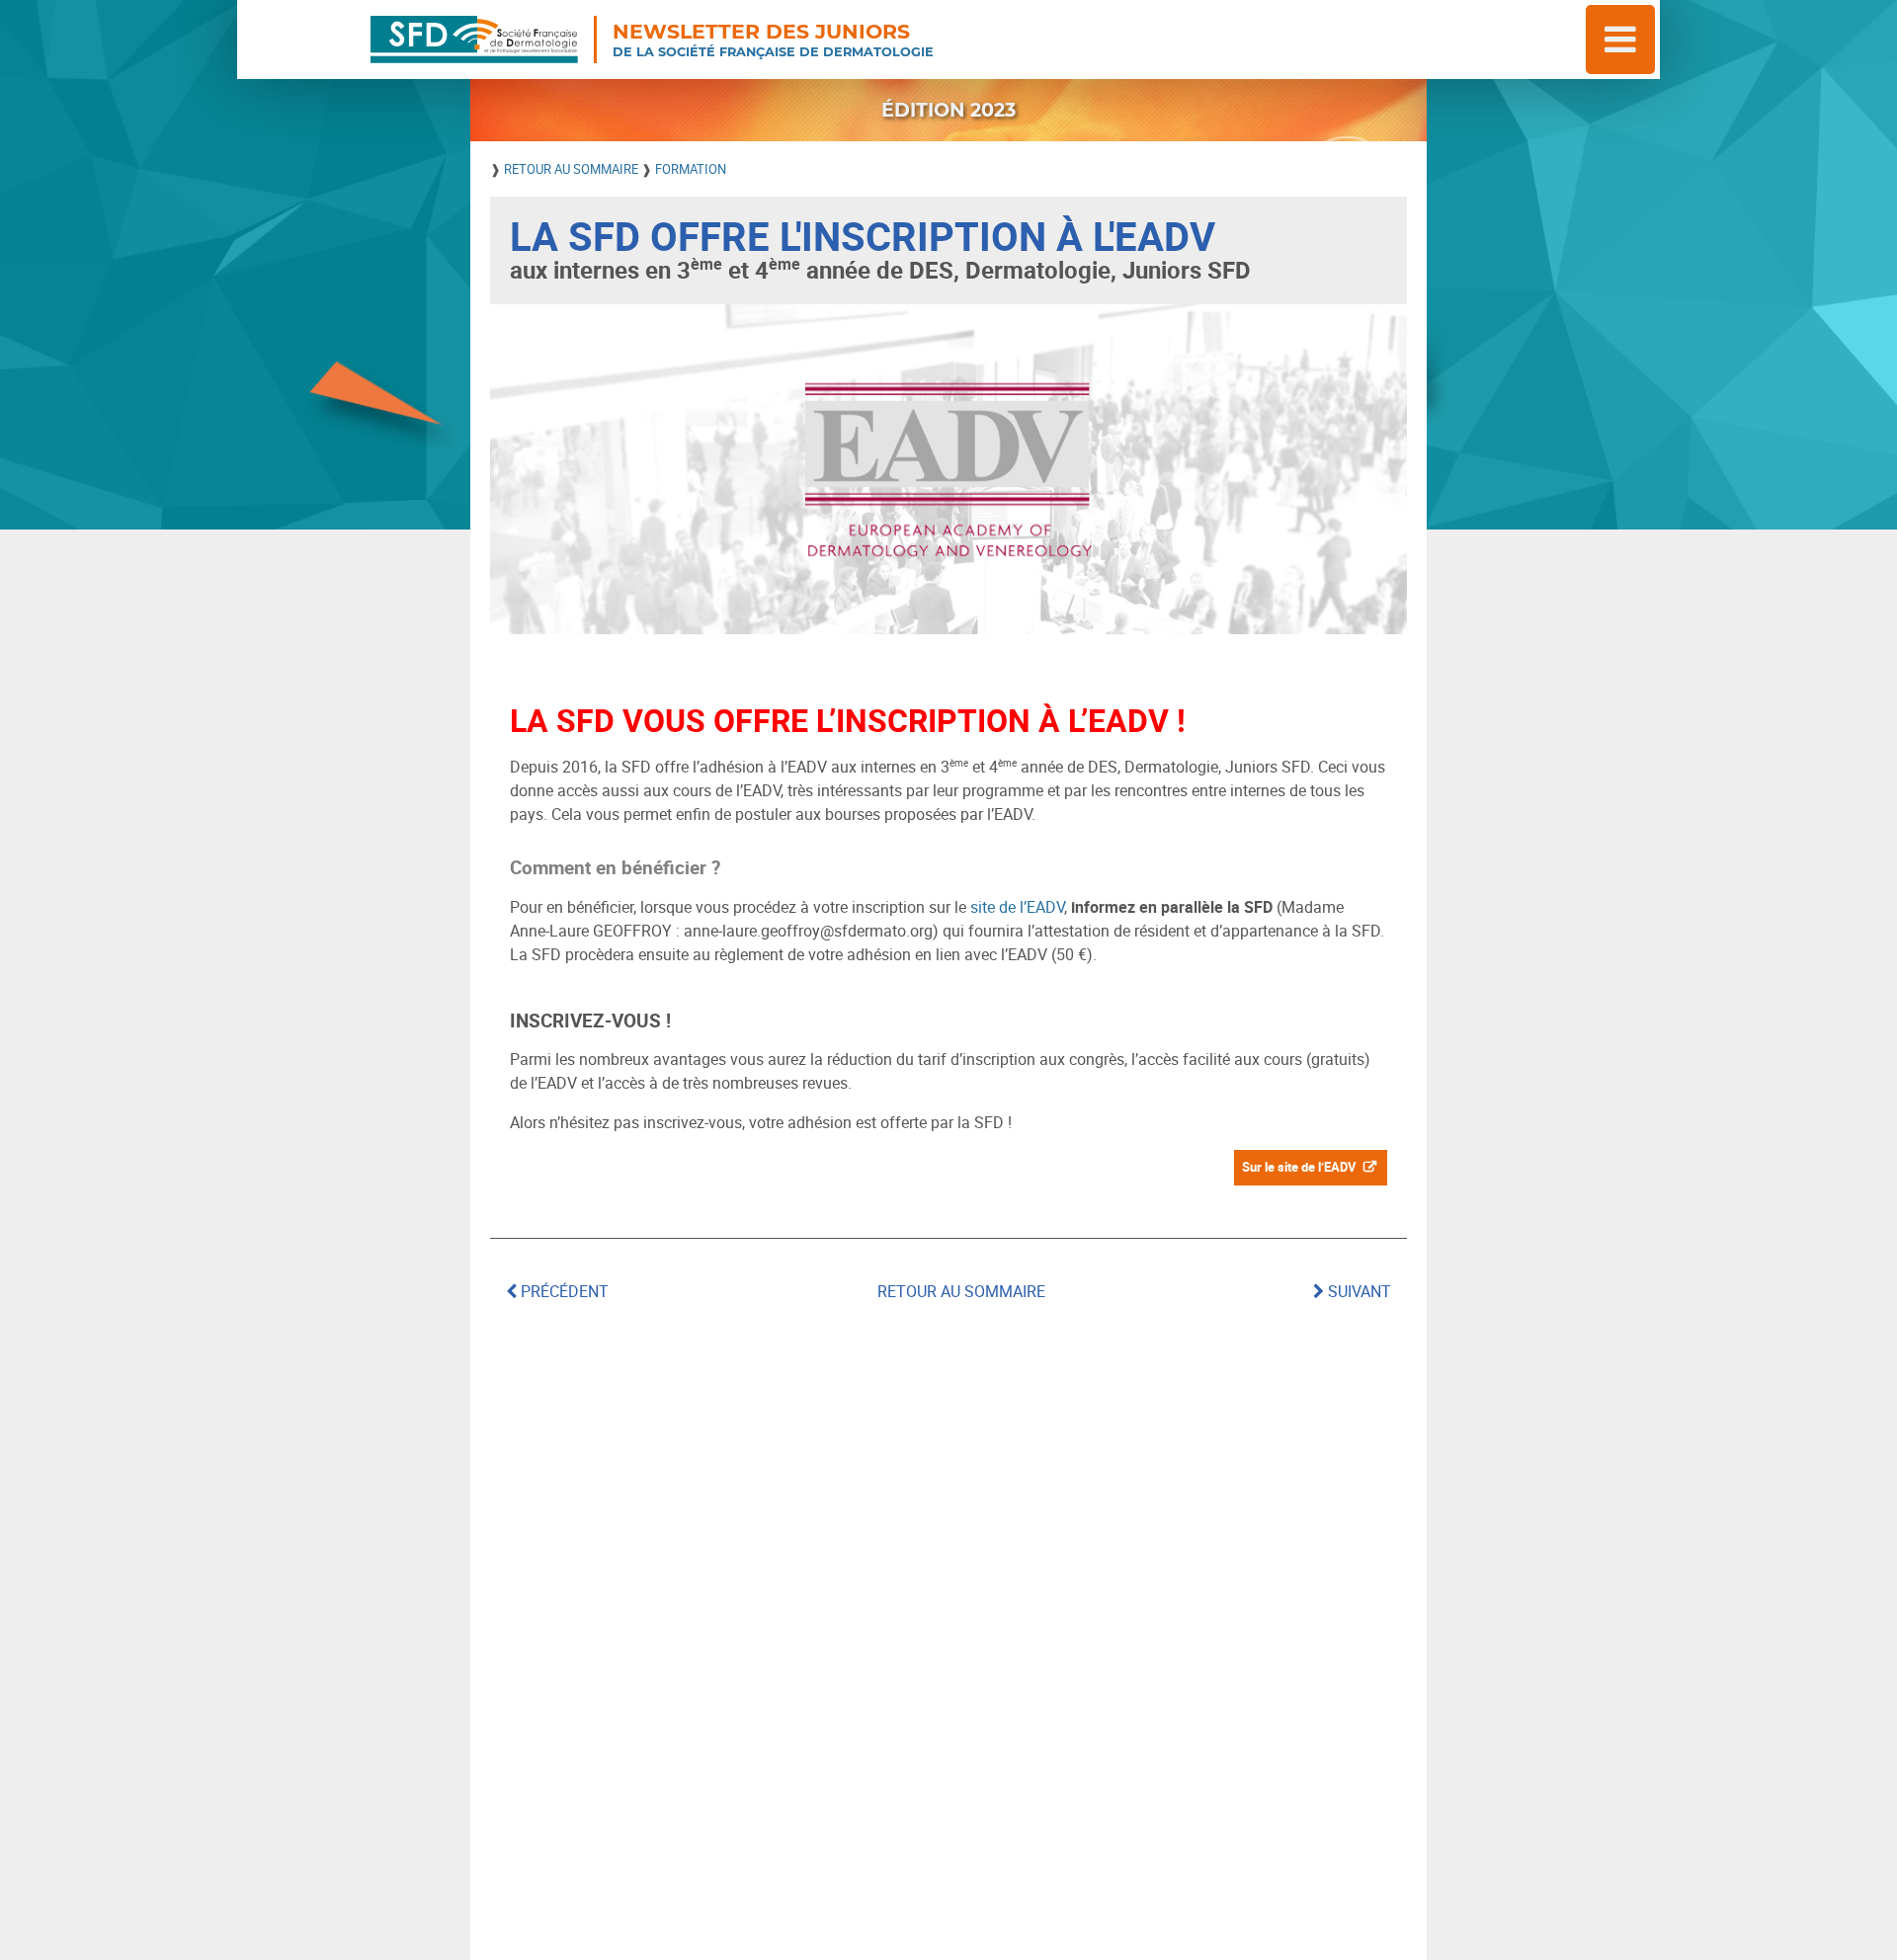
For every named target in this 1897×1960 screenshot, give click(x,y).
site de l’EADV (1017, 907)
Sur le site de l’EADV (1299, 1167)
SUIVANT (1358, 1291)
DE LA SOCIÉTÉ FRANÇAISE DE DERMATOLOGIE (773, 40)
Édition (948, 110)
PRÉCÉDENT (563, 1291)
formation (691, 169)
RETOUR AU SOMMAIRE (573, 169)
